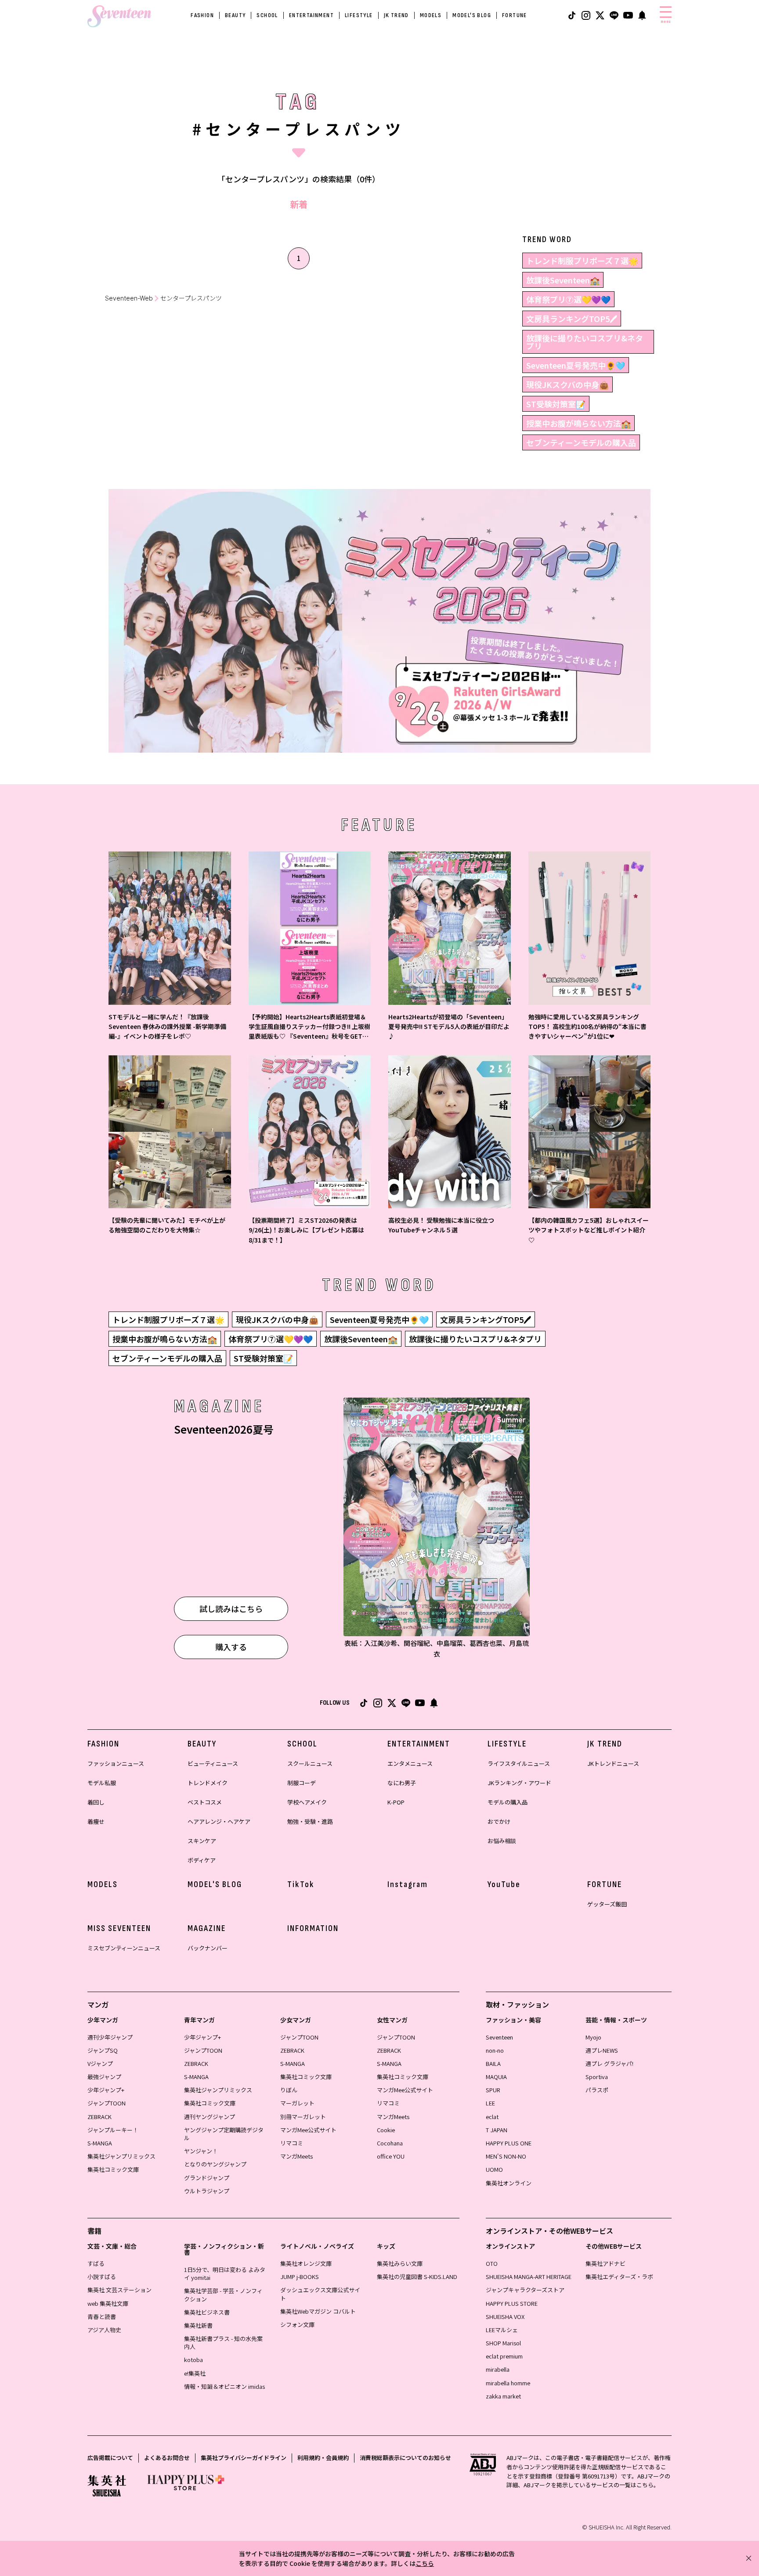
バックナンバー (208, 1948)
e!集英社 (195, 2373)
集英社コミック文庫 (113, 2169)
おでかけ (499, 1821)
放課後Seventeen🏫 (563, 280)
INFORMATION (313, 1928)
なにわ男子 (402, 1783)
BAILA (493, 2063)
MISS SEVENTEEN (119, 1928)
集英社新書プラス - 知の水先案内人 (223, 2342)
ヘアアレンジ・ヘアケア (219, 1821)
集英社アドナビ (605, 2263)
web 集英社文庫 (108, 2303)
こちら (425, 2563)
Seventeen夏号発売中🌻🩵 (576, 365)
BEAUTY (235, 15)
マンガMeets (296, 2156)
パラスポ (597, 2090)
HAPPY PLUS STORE (512, 2303)
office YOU (391, 2156)
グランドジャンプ (207, 2178)
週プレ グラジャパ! (609, 2063)
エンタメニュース (410, 1763)
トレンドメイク (208, 1783)
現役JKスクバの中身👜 (567, 384)
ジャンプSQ (103, 2050)
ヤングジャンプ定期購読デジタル (224, 2134)
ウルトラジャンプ (207, 2191)
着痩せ (96, 1821)
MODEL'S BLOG (472, 15)
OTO (492, 2263)
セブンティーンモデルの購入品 (581, 442)
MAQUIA (496, 2077)
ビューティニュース (213, 1763)
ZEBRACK (99, 2117)
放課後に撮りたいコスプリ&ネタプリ (585, 342)
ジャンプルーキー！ (113, 2130)
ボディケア (202, 1860)
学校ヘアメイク (307, 1802)
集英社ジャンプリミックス (121, 2156)
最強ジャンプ (104, 2077)
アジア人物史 (104, 2330)
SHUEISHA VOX (505, 2317)
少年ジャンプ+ (106, 2090)
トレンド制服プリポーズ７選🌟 (582, 261)
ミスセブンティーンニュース (124, 1948)
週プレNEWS (602, 2050)
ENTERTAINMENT (311, 15)
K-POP (396, 1802)
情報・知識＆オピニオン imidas (224, 2386)
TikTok (301, 1884)
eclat (492, 2117)
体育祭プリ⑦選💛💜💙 (568, 299)
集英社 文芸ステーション (119, 2290)
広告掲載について (110, 2458)
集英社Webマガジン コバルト (318, 2311)
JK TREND (396, 15)
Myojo (593, 2037)
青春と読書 (102, 2317)
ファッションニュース (116, 1763)
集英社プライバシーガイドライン (244, 2458)
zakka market (503, 2396)
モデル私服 (102, 1783)
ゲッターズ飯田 (607, 1904)
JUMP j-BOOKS (300, 2277)
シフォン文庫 (297, 2324)
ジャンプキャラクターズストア (525, 2290)
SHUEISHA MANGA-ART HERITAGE (529, 2277)
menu (666, 22)
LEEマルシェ (502, 2330)
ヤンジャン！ (201, 2151)
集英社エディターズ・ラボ (619, 2277)
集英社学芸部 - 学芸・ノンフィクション (223, 2295)
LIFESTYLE (359, 15)
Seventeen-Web (129, 298)
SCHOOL (267, 15)
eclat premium (504, 2356)
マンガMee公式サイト (308, 2130)
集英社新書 (198, 2325)
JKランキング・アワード (519, 1783)
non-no (495, 2050)
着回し (96, 1802)
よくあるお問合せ (167, 2458)
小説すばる (102, 2277)
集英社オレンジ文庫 (306, 2263)
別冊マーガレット (303, 2117)
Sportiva (597, 2077)
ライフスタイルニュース (519, 1763)
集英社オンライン (509, 2183)
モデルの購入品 (508, 1802)
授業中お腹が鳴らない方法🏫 (578, 423)
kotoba (193, 2360)
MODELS (431, 15)
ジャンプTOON (107, 2103)
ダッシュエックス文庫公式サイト (320, 2294)
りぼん (289, 2090)
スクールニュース (310, 1763)
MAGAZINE (207, 1928)
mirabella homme (508, 2383)
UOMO (494, 2169)
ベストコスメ (205, 1802)
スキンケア (202, 1841)
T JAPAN (497, 2130)
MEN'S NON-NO (506, 2156)
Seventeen (499, 2037)
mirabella (498, 2369)
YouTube (504, 1884)
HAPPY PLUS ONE (509, 2143)
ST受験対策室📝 (556, 404)
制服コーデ (302, 1783)
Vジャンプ (100, 2063)
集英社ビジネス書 (207, 2312)
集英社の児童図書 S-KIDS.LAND (417, 2277)
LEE (490, 2103)
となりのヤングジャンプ (215, 2164)
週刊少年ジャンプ (110, 2037)
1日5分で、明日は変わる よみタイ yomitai (225, 2273)
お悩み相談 (502, 1841)
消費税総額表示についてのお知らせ (405, 2458)
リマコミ (292, 2143)
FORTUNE (515, 15)
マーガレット (297, 2103)
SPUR (493, 2090)
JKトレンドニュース (613, 1763)
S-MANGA (100, 2143)
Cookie (386, 2130)
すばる (96, 2263)
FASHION (202, 15)
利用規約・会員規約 (323, 2458)
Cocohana (390, 2143)
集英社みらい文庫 (400, 2263)
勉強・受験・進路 (310, 1821)
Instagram (408, 1884)
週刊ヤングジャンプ (210, 2117)
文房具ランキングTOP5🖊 (572, 319)
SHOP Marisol (503, 2343)
